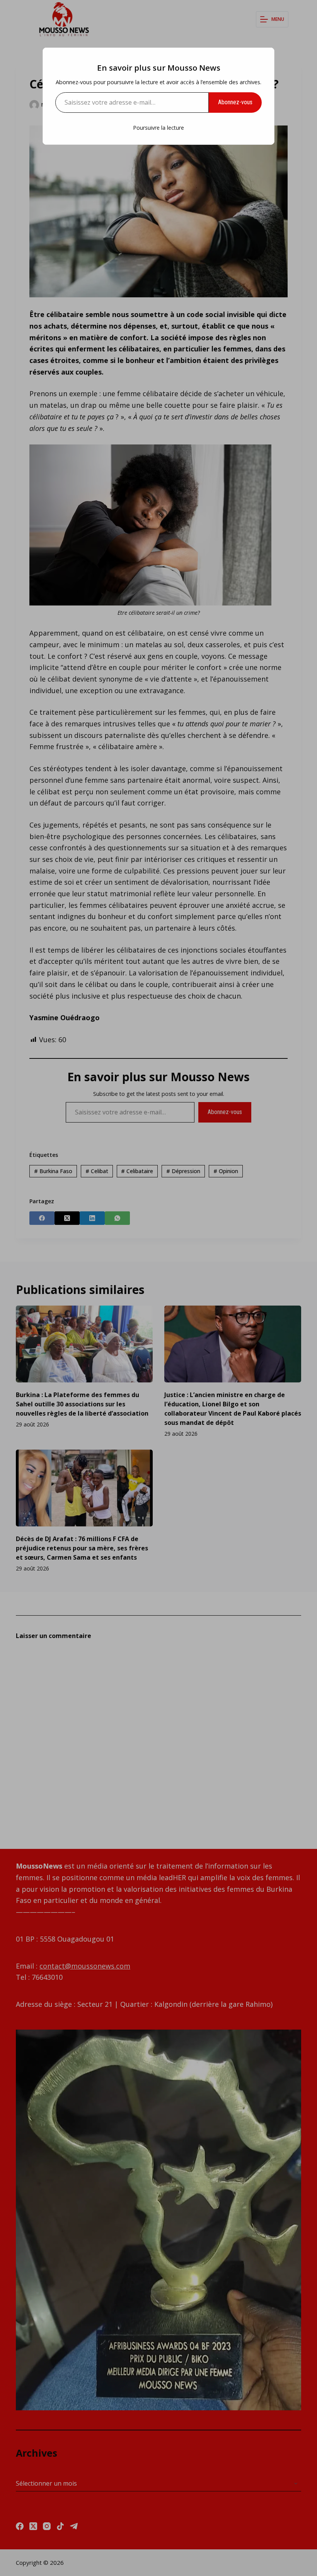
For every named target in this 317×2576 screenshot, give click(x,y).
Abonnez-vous (235, 102)
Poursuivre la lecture (158, 128)
